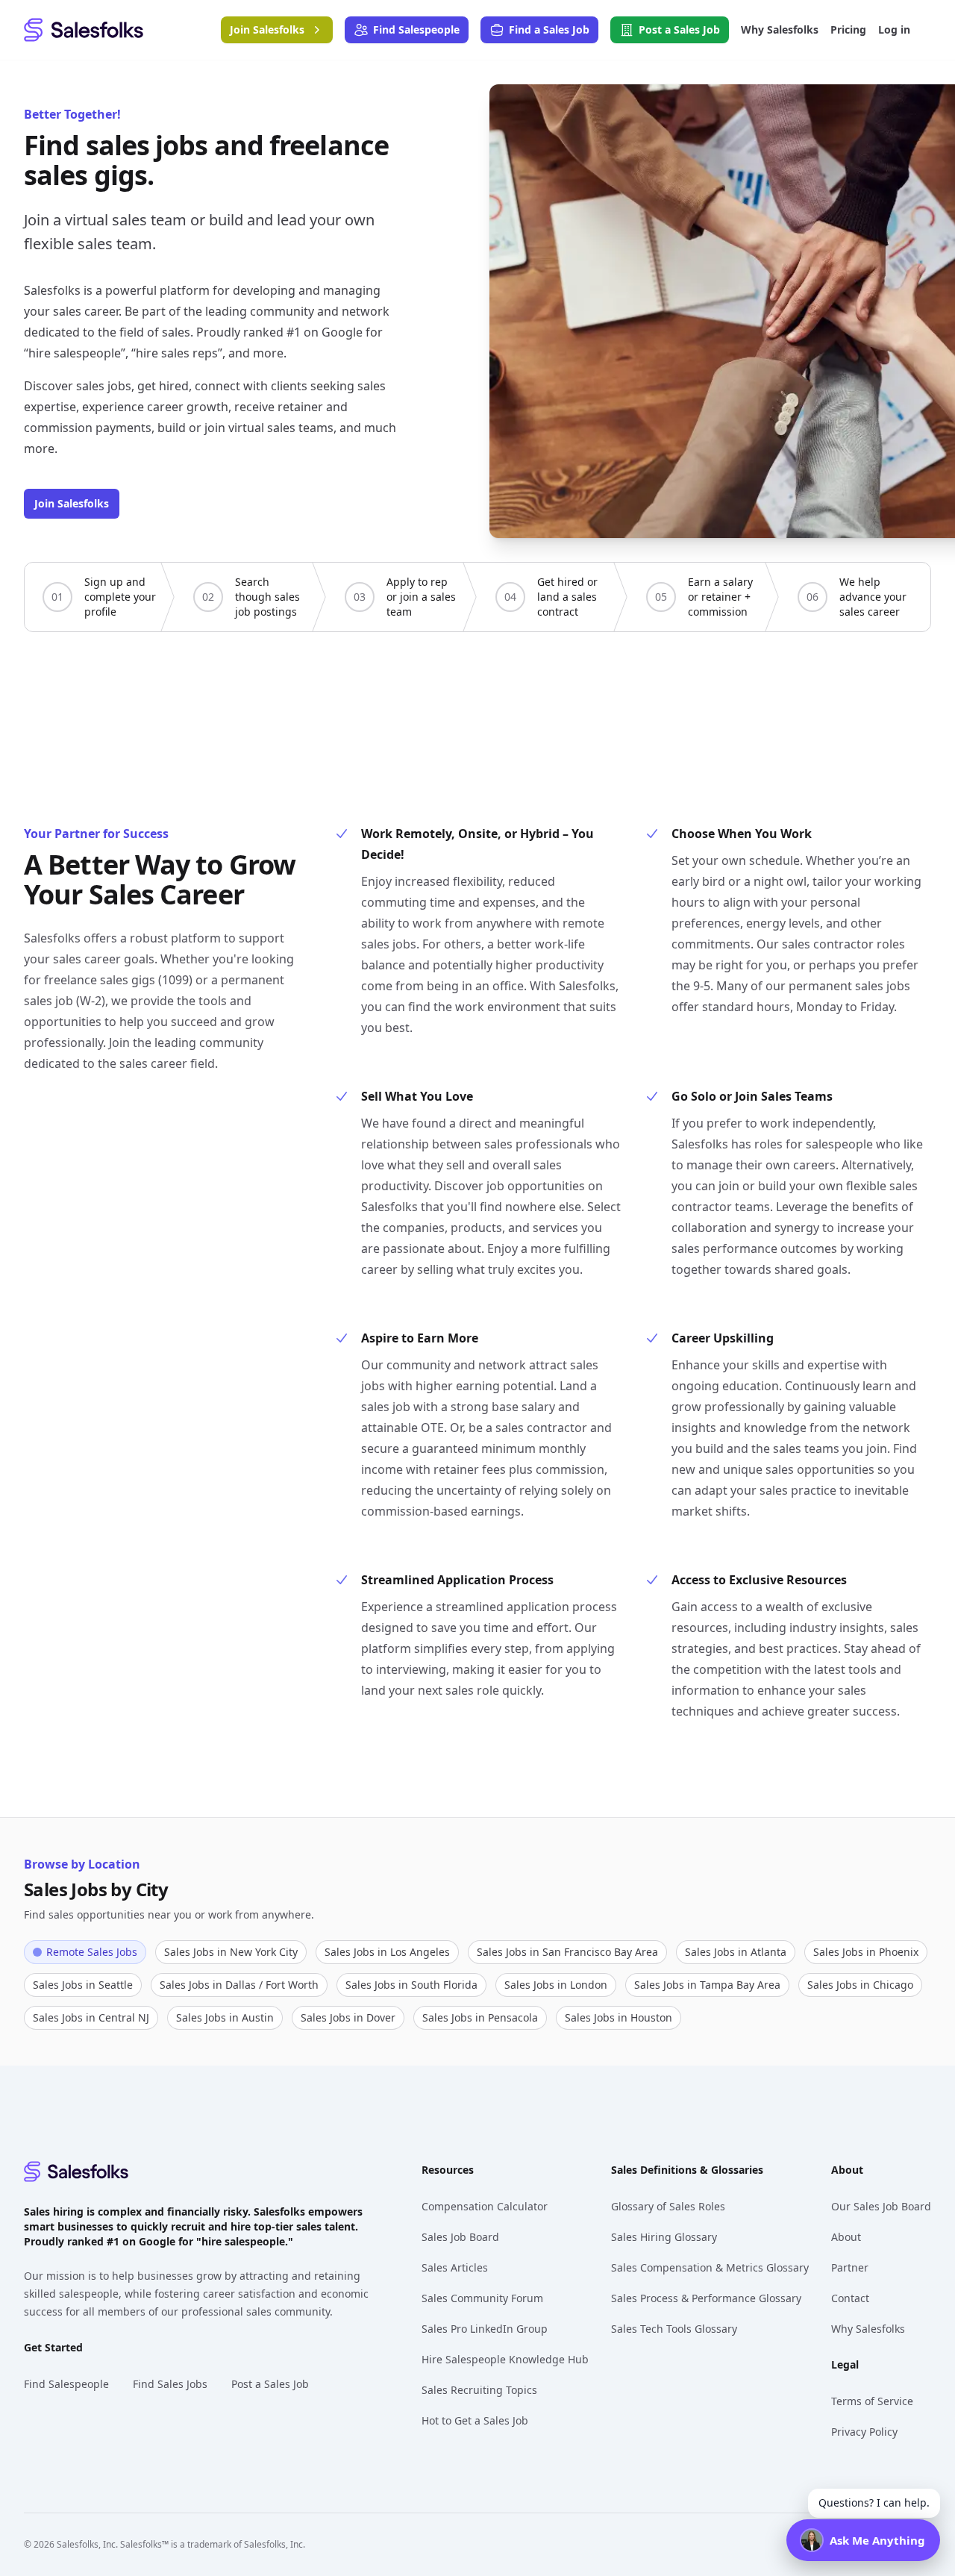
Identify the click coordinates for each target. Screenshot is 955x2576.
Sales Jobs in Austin (225, 2017)
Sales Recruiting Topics (479, 2390)
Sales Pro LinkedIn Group (485, 2329)
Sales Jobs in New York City (231, 1952)
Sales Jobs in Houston (619, 2017)
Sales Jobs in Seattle (83, 1985)
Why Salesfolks (868, 2329)
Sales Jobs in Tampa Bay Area (707, 1985)
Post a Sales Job (270, 2384)
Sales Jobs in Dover (348, 2017)
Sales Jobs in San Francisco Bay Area (567, 1952)
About (846, 2237)
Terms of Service (872, 2401)
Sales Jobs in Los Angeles (387, 1952)
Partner (850, 2267)
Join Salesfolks (72, 503)
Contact (850, 2298)
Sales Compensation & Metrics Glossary (710, 2267)
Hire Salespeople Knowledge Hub (505, 2359)
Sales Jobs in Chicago (860, 1985)
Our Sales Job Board (881, 2206)
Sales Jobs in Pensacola (480, 2017)
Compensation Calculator (485, 2206)
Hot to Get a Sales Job (475, 2420)
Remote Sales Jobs (92, 1952)
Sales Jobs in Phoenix (866, 1952)
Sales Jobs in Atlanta (736, 1952)
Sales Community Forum (482, 2298)
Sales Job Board (460, 2237)
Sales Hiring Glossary (664, 2237)
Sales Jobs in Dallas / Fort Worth (239, 1985)
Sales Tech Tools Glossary (674, 2329)
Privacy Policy (864, 2432)
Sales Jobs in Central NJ (91, 2017)
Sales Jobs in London (556, 1985)
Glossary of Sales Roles (668, 2206)
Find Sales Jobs (170, 2384)
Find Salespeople (66, 2384)
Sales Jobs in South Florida (411, 1985)
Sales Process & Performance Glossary (706, 2298)
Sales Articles (455, 2267)
